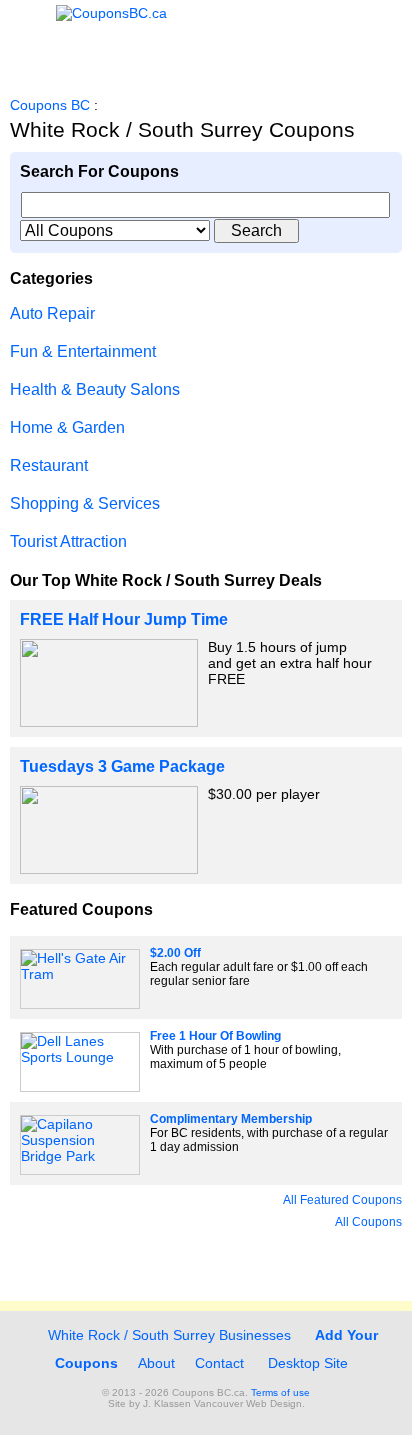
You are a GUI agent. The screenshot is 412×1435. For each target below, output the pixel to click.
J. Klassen (167, 1403)
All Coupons (368, 1222)
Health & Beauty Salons (95, 389)
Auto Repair (52, 313)
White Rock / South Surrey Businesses (167, 1335)
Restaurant (49, 465)
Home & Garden (67, 427)
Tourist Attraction (68, 541)
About (156, 1363)
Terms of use (280, 1392)
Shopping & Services (85, 503)
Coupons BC (50, 105)
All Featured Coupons (342, 1200)
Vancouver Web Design (248, 1403)
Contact (219, 1363)
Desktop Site (308, 1363)
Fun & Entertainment (83, 351)
